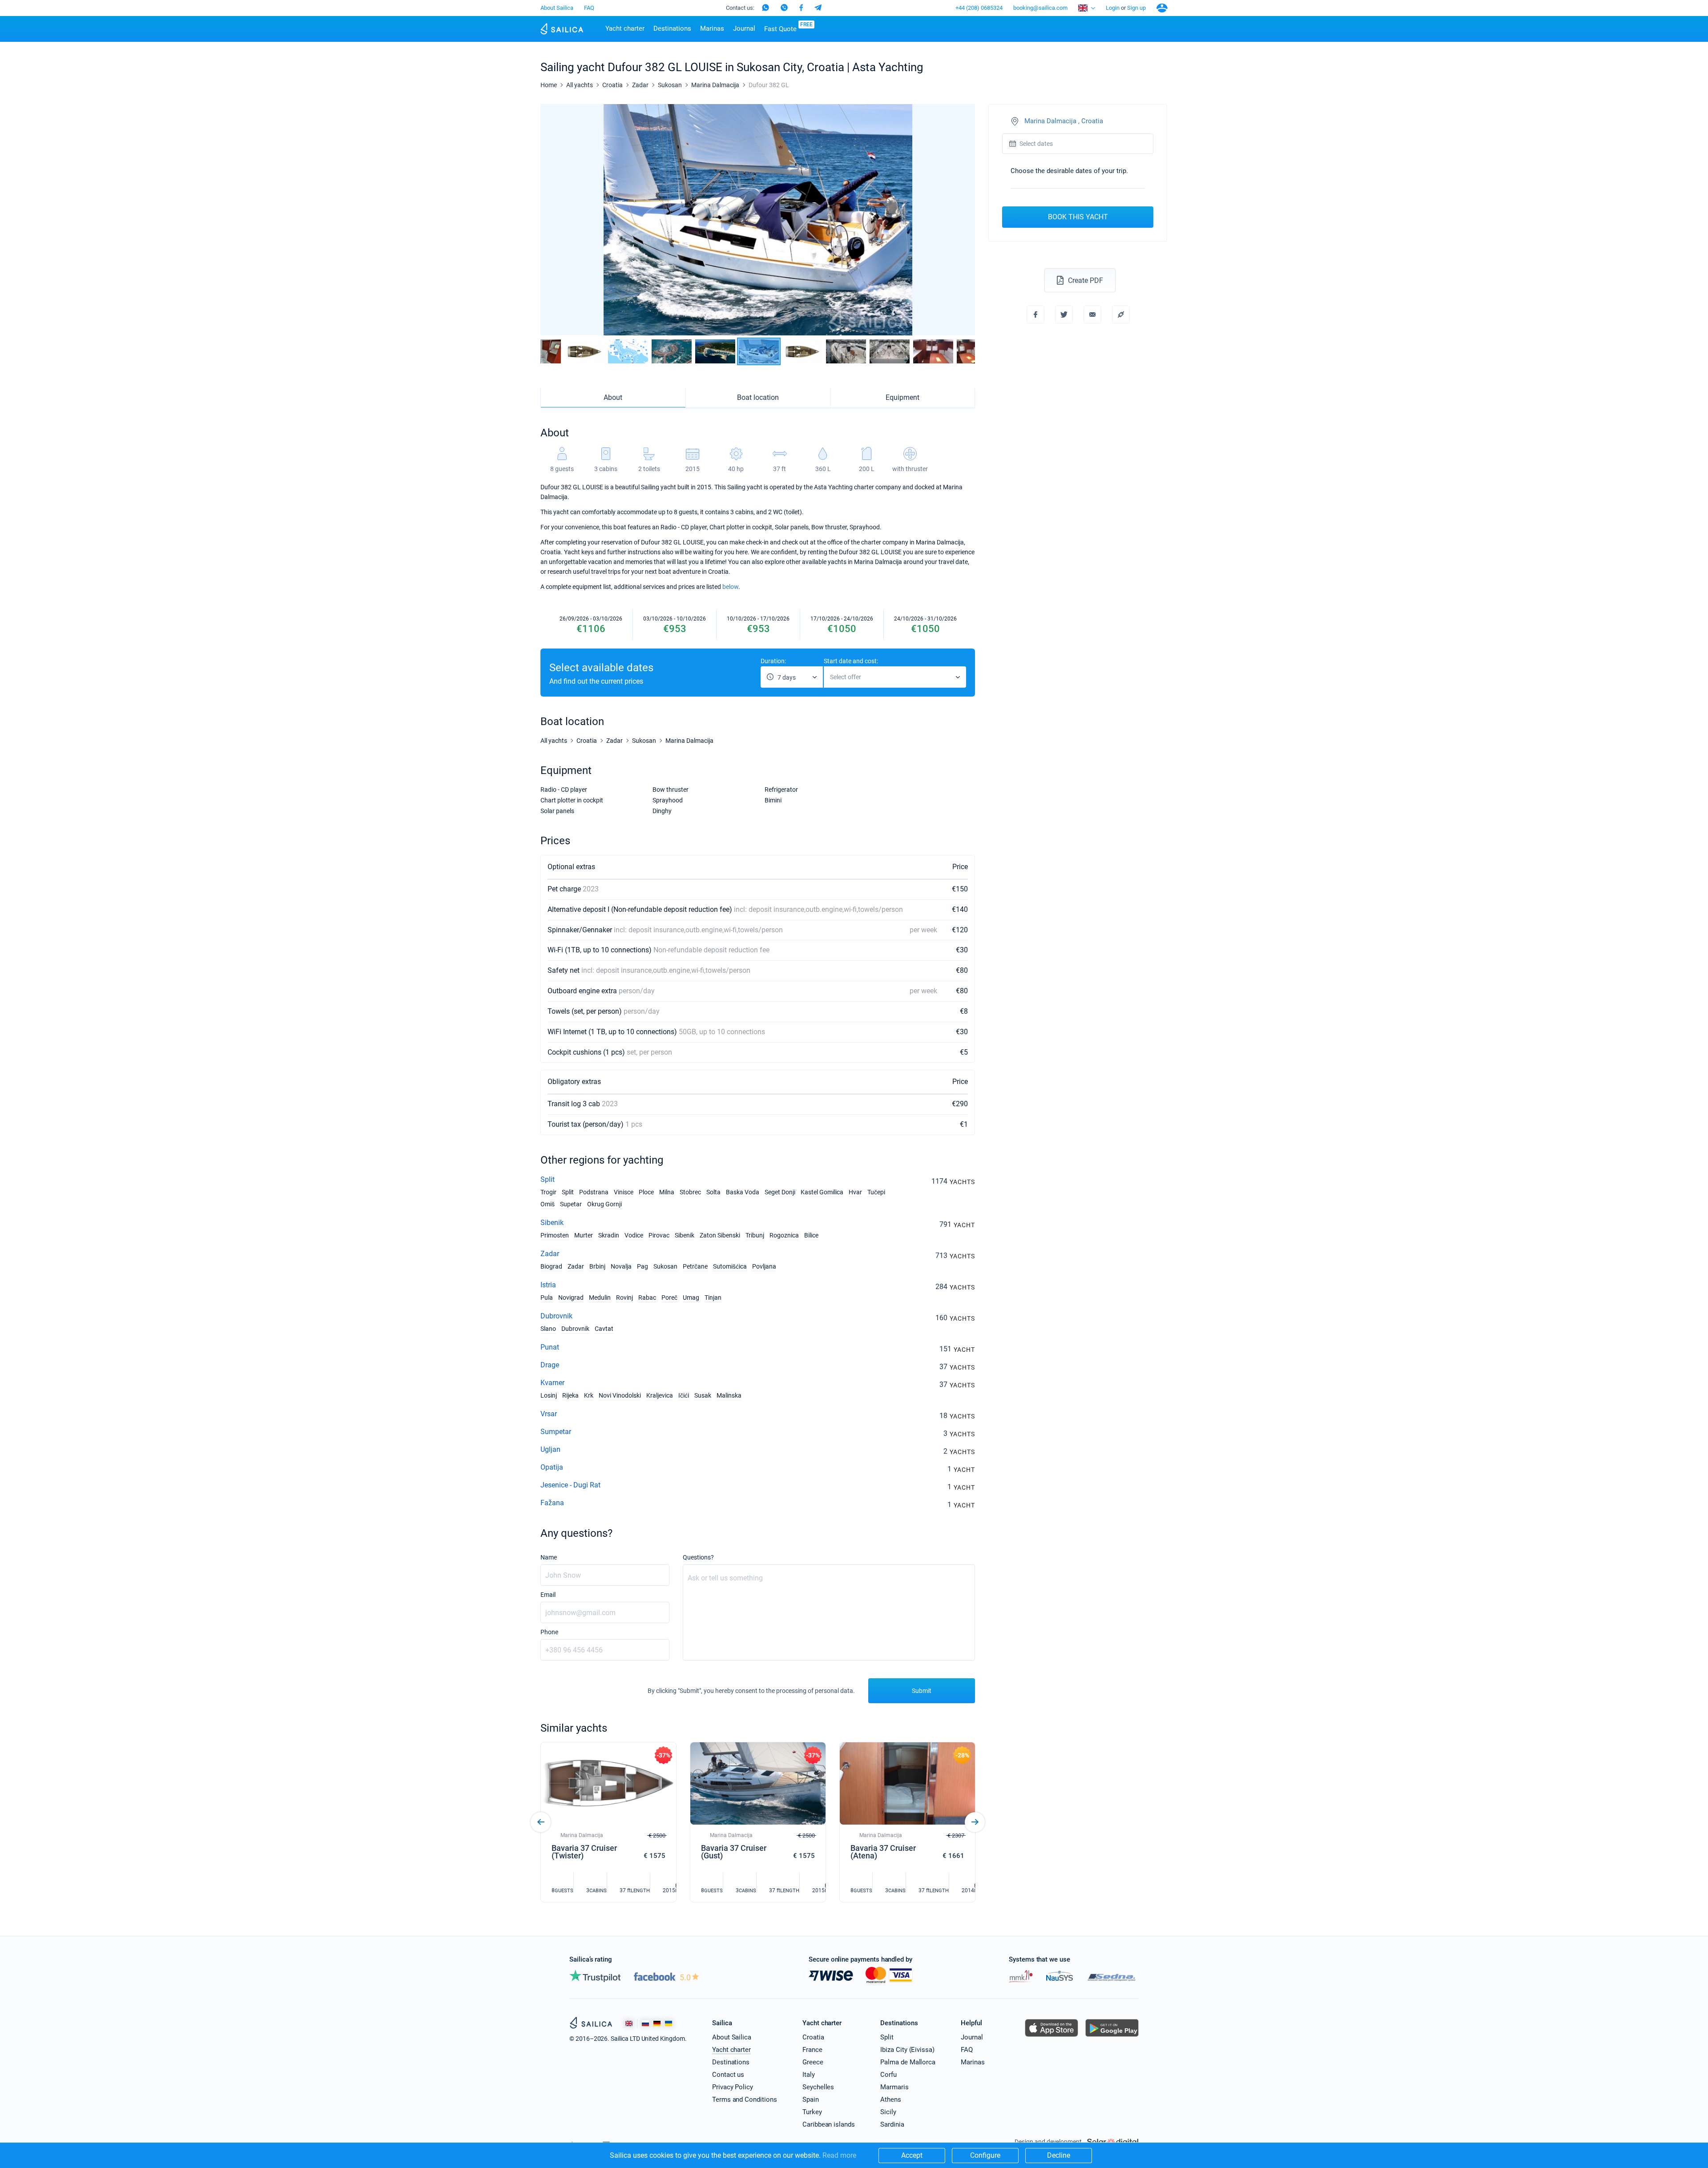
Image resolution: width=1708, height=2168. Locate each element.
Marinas (712, 28)
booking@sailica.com (1040, 8)
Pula (547, 1298)
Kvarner (552, 1383)
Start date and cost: (851, 661)
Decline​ (1059, 2155)
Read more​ (839, 2155)
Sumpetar (556, 1432)
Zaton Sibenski (720, 1235)
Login (1113, 8)
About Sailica (557, 8)
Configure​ (985, 2155)
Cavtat (604, 1329)
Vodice (634, 1235)
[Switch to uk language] (669, 2023)
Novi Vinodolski (620, 1395)
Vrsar (549, 1414)
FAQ (589, 8)
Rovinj (624, 1298)
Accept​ (912, 2155)
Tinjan (713, 1298)
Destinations (672, 28)
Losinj (549, 1395)
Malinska (729, 1395)
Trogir (548, 1192)
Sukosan (665, 1266)
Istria (548, 1285)
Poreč (669, 1298)
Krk (589, 1395)
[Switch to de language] (657, 2023)
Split (548, 1179)
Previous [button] (555, 220)
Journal (744, 28)
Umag (691, 1298)
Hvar (855, 1192)
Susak (703, 1395)
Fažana (552, 1503)
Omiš (548, 1204)
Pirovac (659, 1235)
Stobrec (690, 1192)
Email (548, 1595)
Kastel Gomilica (822, 1192)
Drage (550, 1365)
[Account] (1162, 8)
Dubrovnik (556, 1316)
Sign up (1136, 8)
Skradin (609, 1235)
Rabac (647, 1298)
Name (549, 1557)
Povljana (764, 1266)
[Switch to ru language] (645, 2023)
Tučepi (876, 1192)
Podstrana (594, 1192)
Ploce (646, 1192)
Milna (667, 1192)
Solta (713, 1192)
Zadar (550, 1254)
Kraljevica (660, 1395)
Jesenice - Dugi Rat (570, 1485)
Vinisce (624, 1192)
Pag (643, 1266)
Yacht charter (625, 28)
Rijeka (570, 1395)
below (730, 587)
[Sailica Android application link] (1112, 2037)
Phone (549, 1632)
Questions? (698, 1557)
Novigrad (571, 1298)
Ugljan (550, 1449)
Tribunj (755, 1235)
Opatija (552, 1467)
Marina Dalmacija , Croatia (1064, 121)
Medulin (600, 1298)
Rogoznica (784, 1235)
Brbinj (597, 1266)
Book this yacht (1078, 217)
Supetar (571, 1204)
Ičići (684, 1395)
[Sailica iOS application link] (1051, 2037)
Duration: (773, 661)
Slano (548, 1329)
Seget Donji (780, 1192)
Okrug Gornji (604, 1204)
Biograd (551, 1266)
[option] (758, 220)
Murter (584, 1235)
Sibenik (552, 1223)
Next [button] (961, 220)
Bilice (811, 1235)
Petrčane (695, 1266)
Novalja (621, 1266)
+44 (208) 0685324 (979, 8)
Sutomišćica (730, 1266)
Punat (550, 1347)
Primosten (555, 1235)
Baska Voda (743, 1192)
